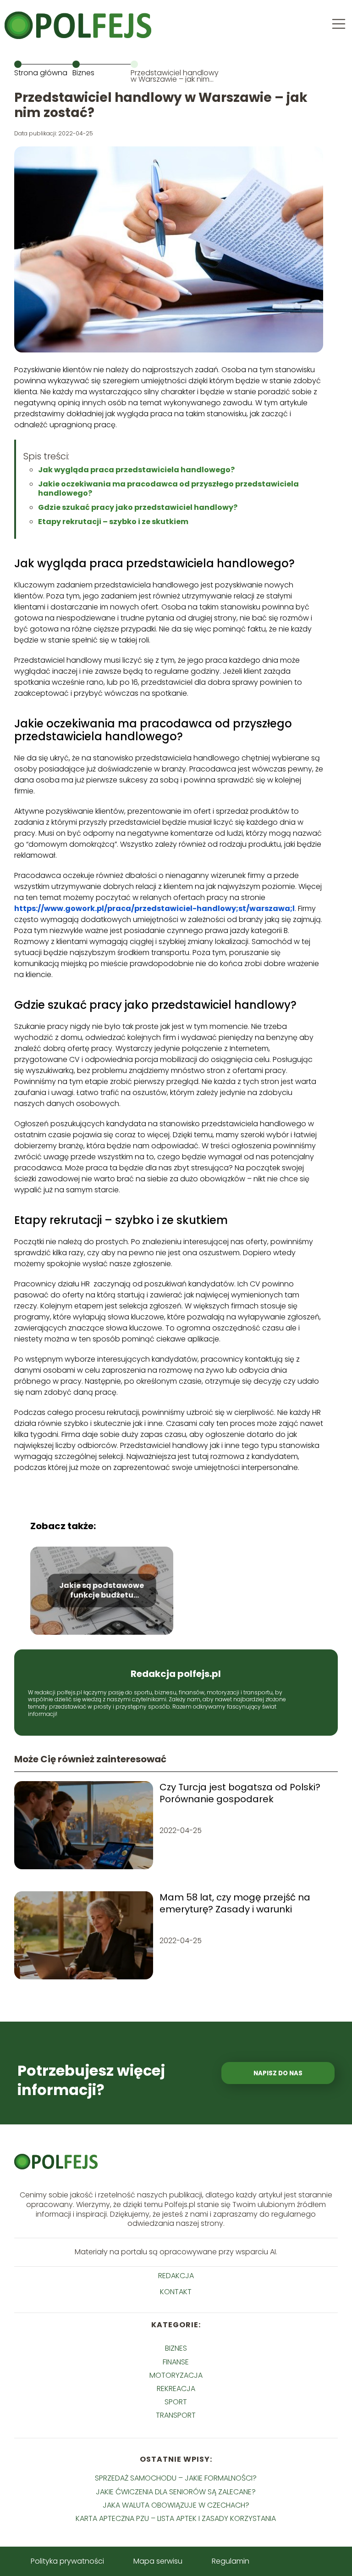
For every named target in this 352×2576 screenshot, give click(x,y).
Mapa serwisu (158, 2561)
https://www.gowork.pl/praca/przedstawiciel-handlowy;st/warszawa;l (154, 908)
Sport (176, 2402)
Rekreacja (176, 2389)
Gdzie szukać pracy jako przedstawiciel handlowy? (138, 507)
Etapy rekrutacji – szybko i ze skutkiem (113, 522)
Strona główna (41, 73)
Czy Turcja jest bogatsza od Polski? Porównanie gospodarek (240, 1793)
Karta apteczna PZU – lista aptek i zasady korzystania (176, 2518)
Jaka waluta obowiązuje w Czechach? (176, 2505)
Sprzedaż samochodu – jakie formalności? (176, 2478)
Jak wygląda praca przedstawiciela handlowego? (136, 470)
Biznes (83, 73)
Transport (176, 2415)
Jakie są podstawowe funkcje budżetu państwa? (102, 1591)
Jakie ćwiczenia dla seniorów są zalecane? (176, 2492)
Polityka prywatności (67, 2561)
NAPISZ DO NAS (278, 2073)
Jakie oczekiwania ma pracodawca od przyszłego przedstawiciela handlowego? (168, 489)
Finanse (176, 2362)
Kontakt (176, 2292)
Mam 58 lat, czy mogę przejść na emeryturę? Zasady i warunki (235, 1903)
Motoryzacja (176, 2375)
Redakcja (176, 2276)
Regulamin (231, 2561)
